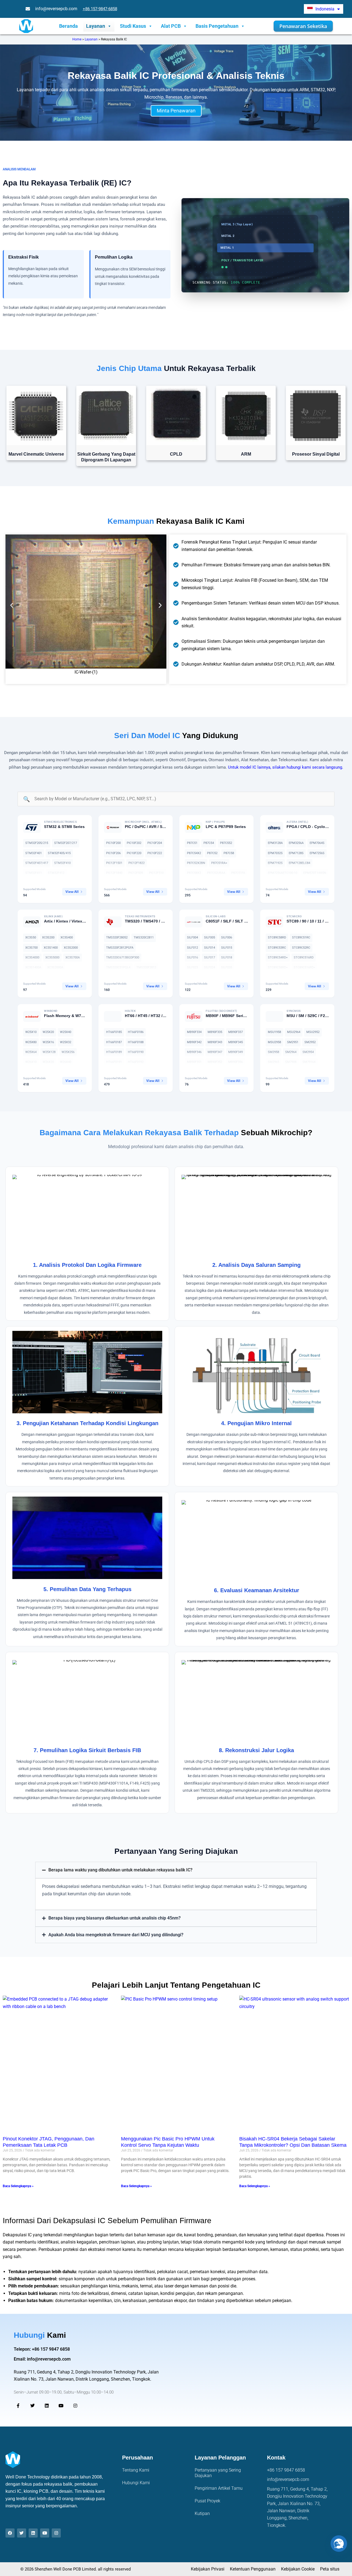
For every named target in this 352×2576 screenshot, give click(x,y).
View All (72, 892)
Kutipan (202, 2513)
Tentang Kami (136, 2470)
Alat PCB (171, 26)
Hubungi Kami (136, 2483)
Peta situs (330, 2569)
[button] (12, 605)
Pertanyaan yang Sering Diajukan (218, 2473)
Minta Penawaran (176, 111)
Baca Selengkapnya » (18, 2186)
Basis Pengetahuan (217, 26)
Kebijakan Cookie (298, 2569)
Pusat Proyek (207, 2501)
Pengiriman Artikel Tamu (219, 2488)
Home (77, 39)
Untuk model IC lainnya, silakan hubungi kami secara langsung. (286, 767)
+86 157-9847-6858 (100, 9)
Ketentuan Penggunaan (253, 2569)
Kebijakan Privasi (208, 2569)
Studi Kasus (133, 26)
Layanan (96, 26)
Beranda (68, 26)
